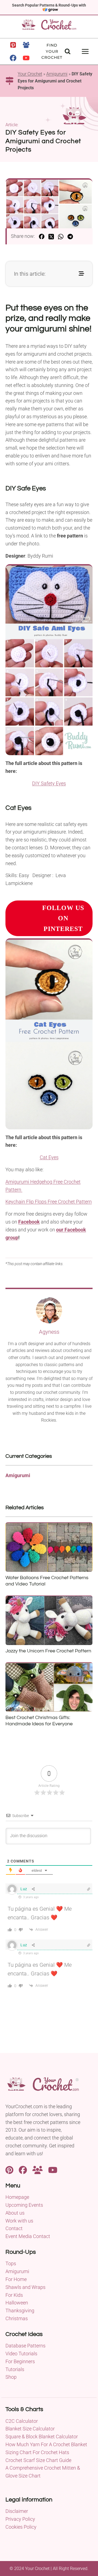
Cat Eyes (49, 1157)
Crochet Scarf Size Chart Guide (38, 2460)
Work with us (19, 2221)
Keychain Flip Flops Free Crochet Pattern (49, 1202)
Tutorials (15, 2369)
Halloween (17, 2303)
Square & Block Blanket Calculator (42, 2437)
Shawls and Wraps (25, 2287)
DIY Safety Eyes (49, 783)
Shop (11, 2377)
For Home (16, 2279)
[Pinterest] (13, 45)
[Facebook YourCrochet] (23, 2170)
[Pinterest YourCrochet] (9, 2170)
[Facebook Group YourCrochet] (38, 2170)
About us (15, 2213)
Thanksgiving (20, 2311)
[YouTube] (26, 58)
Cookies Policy (21, 2527)
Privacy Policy (20, 2519)
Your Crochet (30, 74)
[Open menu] (85, 51)
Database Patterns (25, 2346)
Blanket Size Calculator (30, 2429)
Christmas (17, 2318)
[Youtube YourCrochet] (53, 2170)
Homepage (17, 2197)
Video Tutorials (21, 2354)
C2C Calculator (22, 2421)
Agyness (49, 1332)
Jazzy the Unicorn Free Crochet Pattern (48, 1651)
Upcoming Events (24, 2205)
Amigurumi (57, 74)
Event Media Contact (28, 2236)
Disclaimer (17, 2511)
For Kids (14, 2295)
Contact (14, 2228)
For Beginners (20, 2361)
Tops (11, 2263)
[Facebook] (13, 58)
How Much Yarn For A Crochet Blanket (46, 2444)
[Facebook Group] (26, 45)
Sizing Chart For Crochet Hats (37, 2452)
